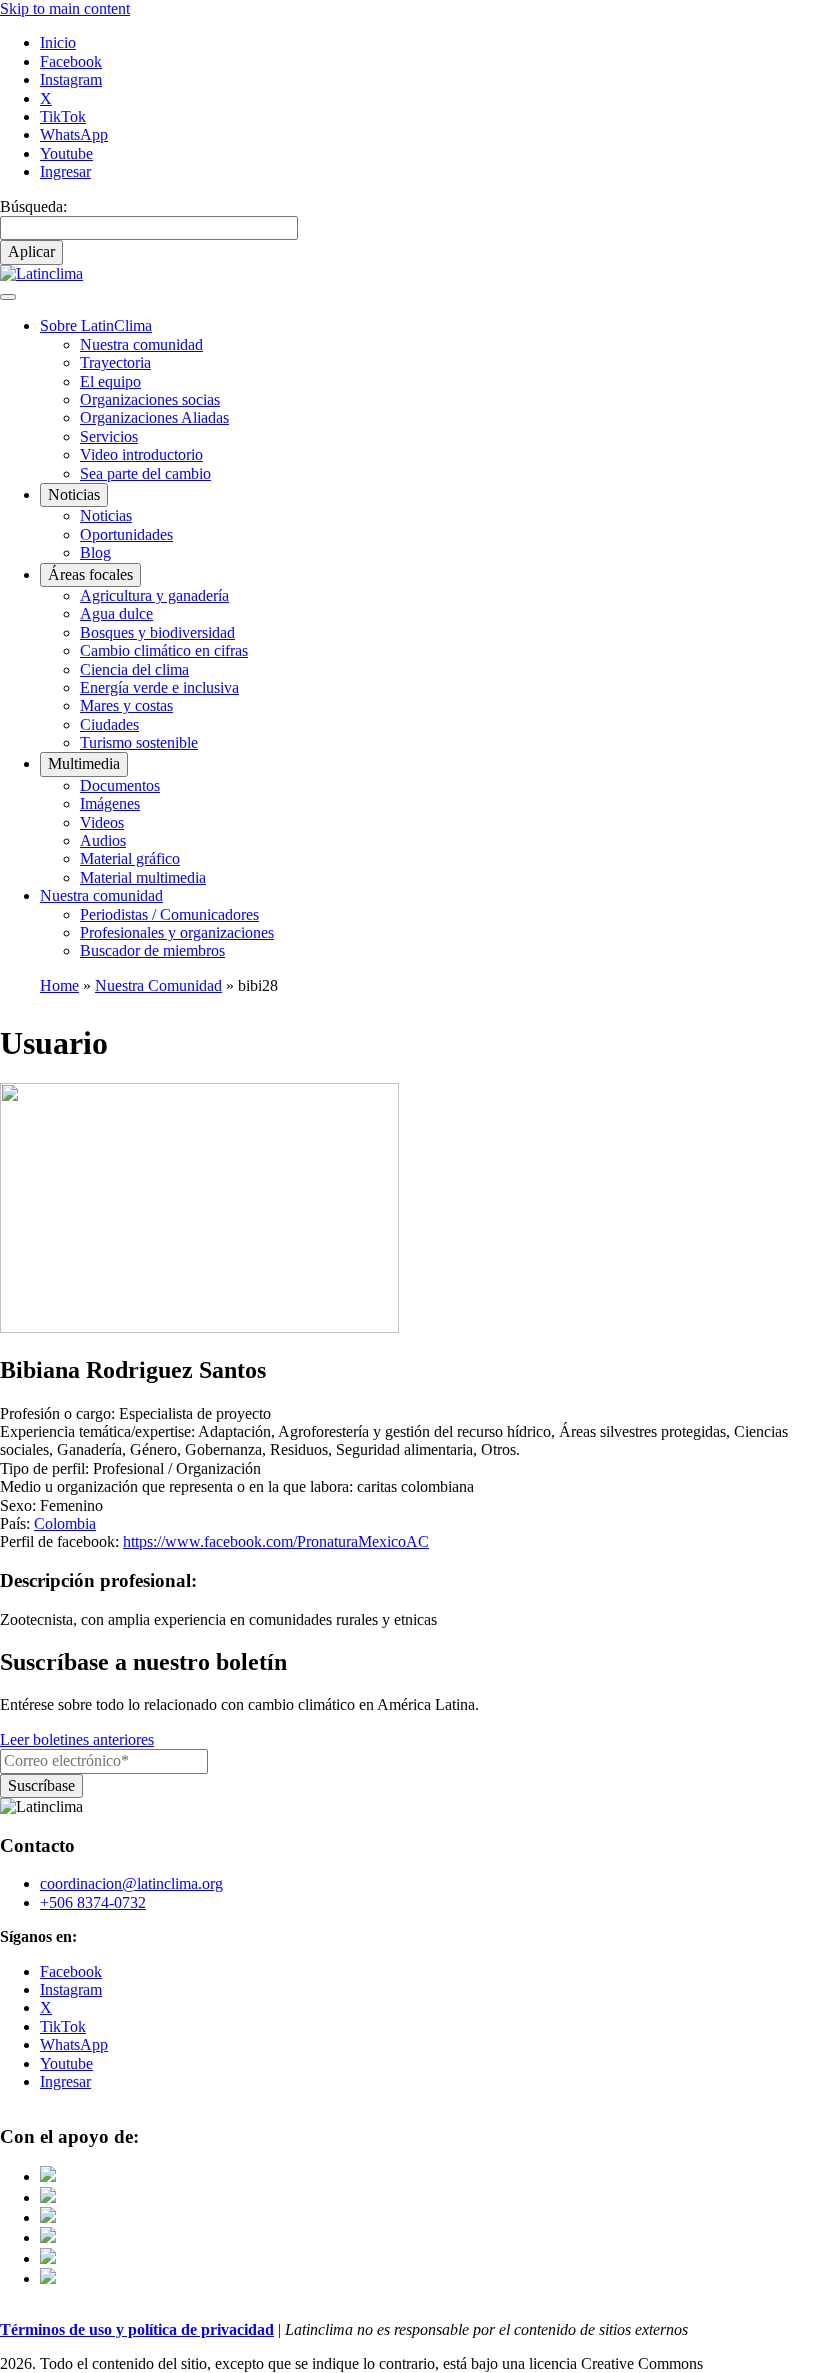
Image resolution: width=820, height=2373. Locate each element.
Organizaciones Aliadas (154, 417)
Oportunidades (126, 534)
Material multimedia (143, 877)
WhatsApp (74, 134)
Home (59, 985)
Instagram (71, 79)
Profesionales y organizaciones (177, 932)
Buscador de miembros (152, 950)
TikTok (63, 116)
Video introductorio (141, 454)
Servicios (109, 436)
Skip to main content (65, 8)
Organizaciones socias (150, 399)
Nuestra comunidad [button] (101, 895)
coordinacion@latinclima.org (131, 1883)
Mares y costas (126, 705)
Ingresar (65, 171)
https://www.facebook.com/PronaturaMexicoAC (276, 1541)
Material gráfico (130, 858)
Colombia (65, 1523)
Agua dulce (116, 613)
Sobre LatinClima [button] (96, 325)
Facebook (71, 61)
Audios (103, 840)
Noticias (106, 515)
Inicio (58, 42)
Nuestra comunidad (141, 344)
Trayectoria (115, 362)
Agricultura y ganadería (154, 595)
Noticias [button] (74, 494)
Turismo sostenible (139, 742)
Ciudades (109, 724)
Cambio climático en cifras (164, 650)
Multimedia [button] (84, 763)
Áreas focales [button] (90, 574)
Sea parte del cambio (145, 473)
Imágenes (110, 803)
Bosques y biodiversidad (157, 632)
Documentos (120, 785)
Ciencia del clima (134, 669)
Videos (102, 822)
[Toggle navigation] (8, 297)
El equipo (110, 381)
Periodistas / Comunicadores (169, 914)
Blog (95, 552)
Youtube (66, 153)
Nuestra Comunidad (158, 985)
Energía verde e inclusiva (159, 687)
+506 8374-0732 (93, 1902)
